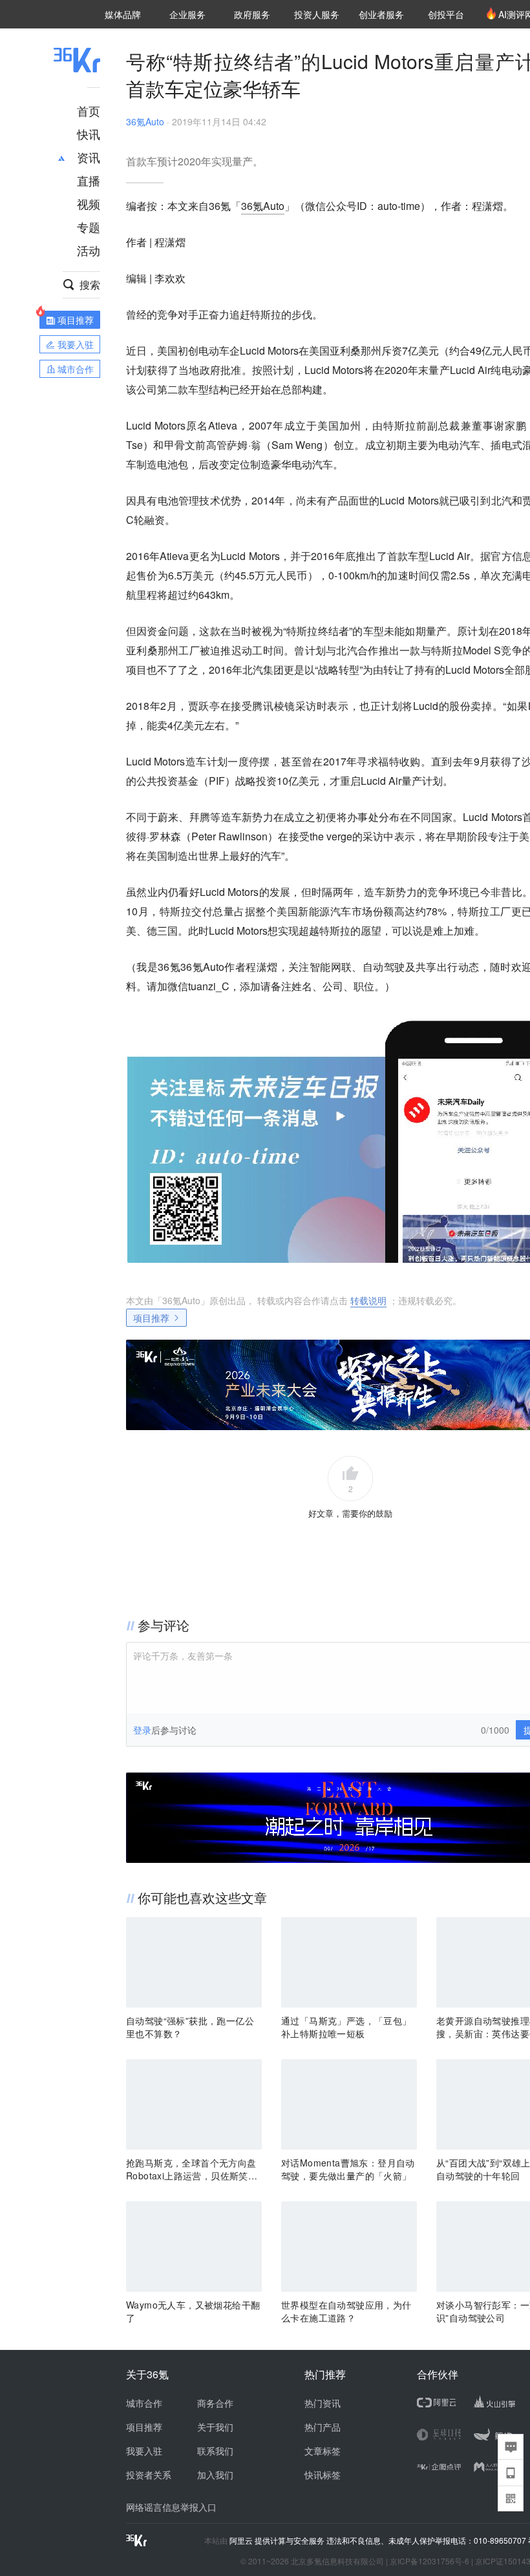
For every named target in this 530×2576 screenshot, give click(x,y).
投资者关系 (149, 2475)
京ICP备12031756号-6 (429, 2561)
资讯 (89, 157)
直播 (89, 180)
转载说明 (368, 1300)
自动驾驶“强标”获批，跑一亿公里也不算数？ (190, 2027)
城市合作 (144, 2403)
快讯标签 (323, 2475)
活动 (89, 250)
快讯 (89, 134)
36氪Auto (145, 121)
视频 (89, 203)
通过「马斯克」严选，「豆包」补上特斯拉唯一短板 (346, 2027)
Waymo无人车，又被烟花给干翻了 (193, 2311)
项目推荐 (151, 1318)
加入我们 (215, 2475)
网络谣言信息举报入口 (171, 2507)
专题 (89, 227)
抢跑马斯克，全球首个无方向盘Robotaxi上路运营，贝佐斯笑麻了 (192, 2169)
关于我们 (215, 2427)
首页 (89, 110)
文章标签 (323, 2451)
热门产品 (323, 2427)
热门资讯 (323, 2403)
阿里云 (242, 2540)
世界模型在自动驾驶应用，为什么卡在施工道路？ (346, 2311)
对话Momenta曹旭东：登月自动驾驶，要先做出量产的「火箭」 (348, 2169)
